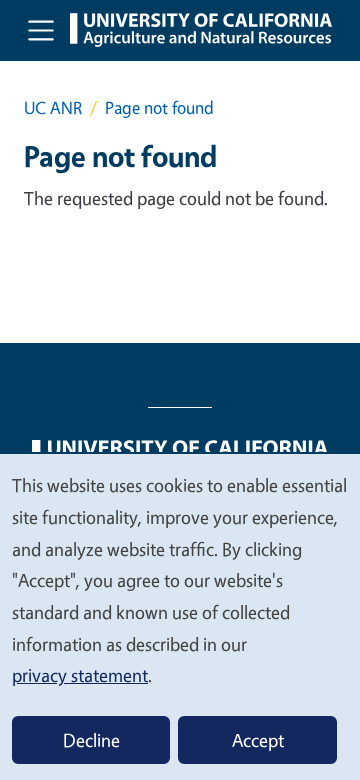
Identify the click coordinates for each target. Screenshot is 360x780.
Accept (258, 740)
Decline (91, 740)
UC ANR (53, 107)
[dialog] (180, 616)
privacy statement (80, 675)
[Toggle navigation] (41, 30)
